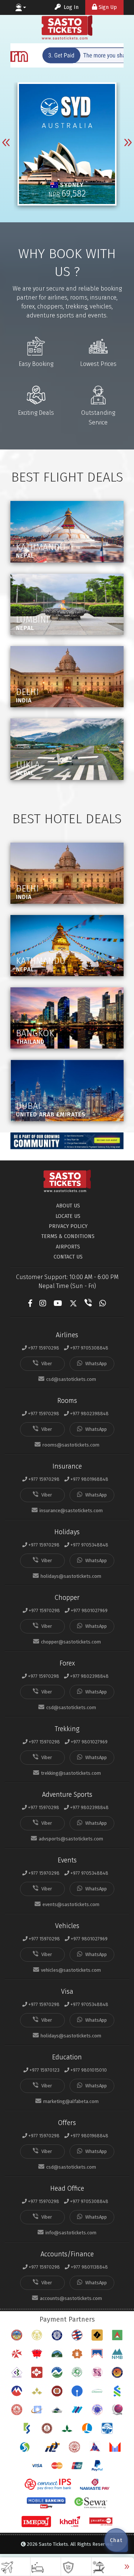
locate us (68, 1216)
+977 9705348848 (89, 1545)
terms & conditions (68, 1236)
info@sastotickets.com (71, 2233)
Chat (116, 2540)
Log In (70, 7)
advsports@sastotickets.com (71, 1839)
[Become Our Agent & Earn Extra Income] (67, 1141)
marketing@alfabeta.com (71, 2101)
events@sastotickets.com (71, 1904)
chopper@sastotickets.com (71, 1642)
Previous (6, 145)
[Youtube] (58, 1303)
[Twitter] (73, 1303)
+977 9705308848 (89, 1348)
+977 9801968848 (89, 1479)
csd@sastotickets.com (71, 1379)
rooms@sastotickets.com (71, 1445)
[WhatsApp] (103, 1303)
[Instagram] (43, 1303)
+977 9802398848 (89, 1414)
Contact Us (68, 1257)
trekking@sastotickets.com (71, 1773)
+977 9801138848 (89, 2267)
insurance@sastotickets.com (71, 1510)
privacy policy (68, 1226)
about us (68, 1206)
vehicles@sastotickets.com (71, 1970)
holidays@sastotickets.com (71, 1576)
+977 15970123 (44, 2070)
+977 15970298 (44, 1348)
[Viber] (88, 1303)
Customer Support (21, 7)
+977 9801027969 (89, 1610)
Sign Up (108, 7)
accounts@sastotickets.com (71, 2298)
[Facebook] (30, 1303)
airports (68, 1247)
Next (128, 145)
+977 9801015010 (88, 2070)
